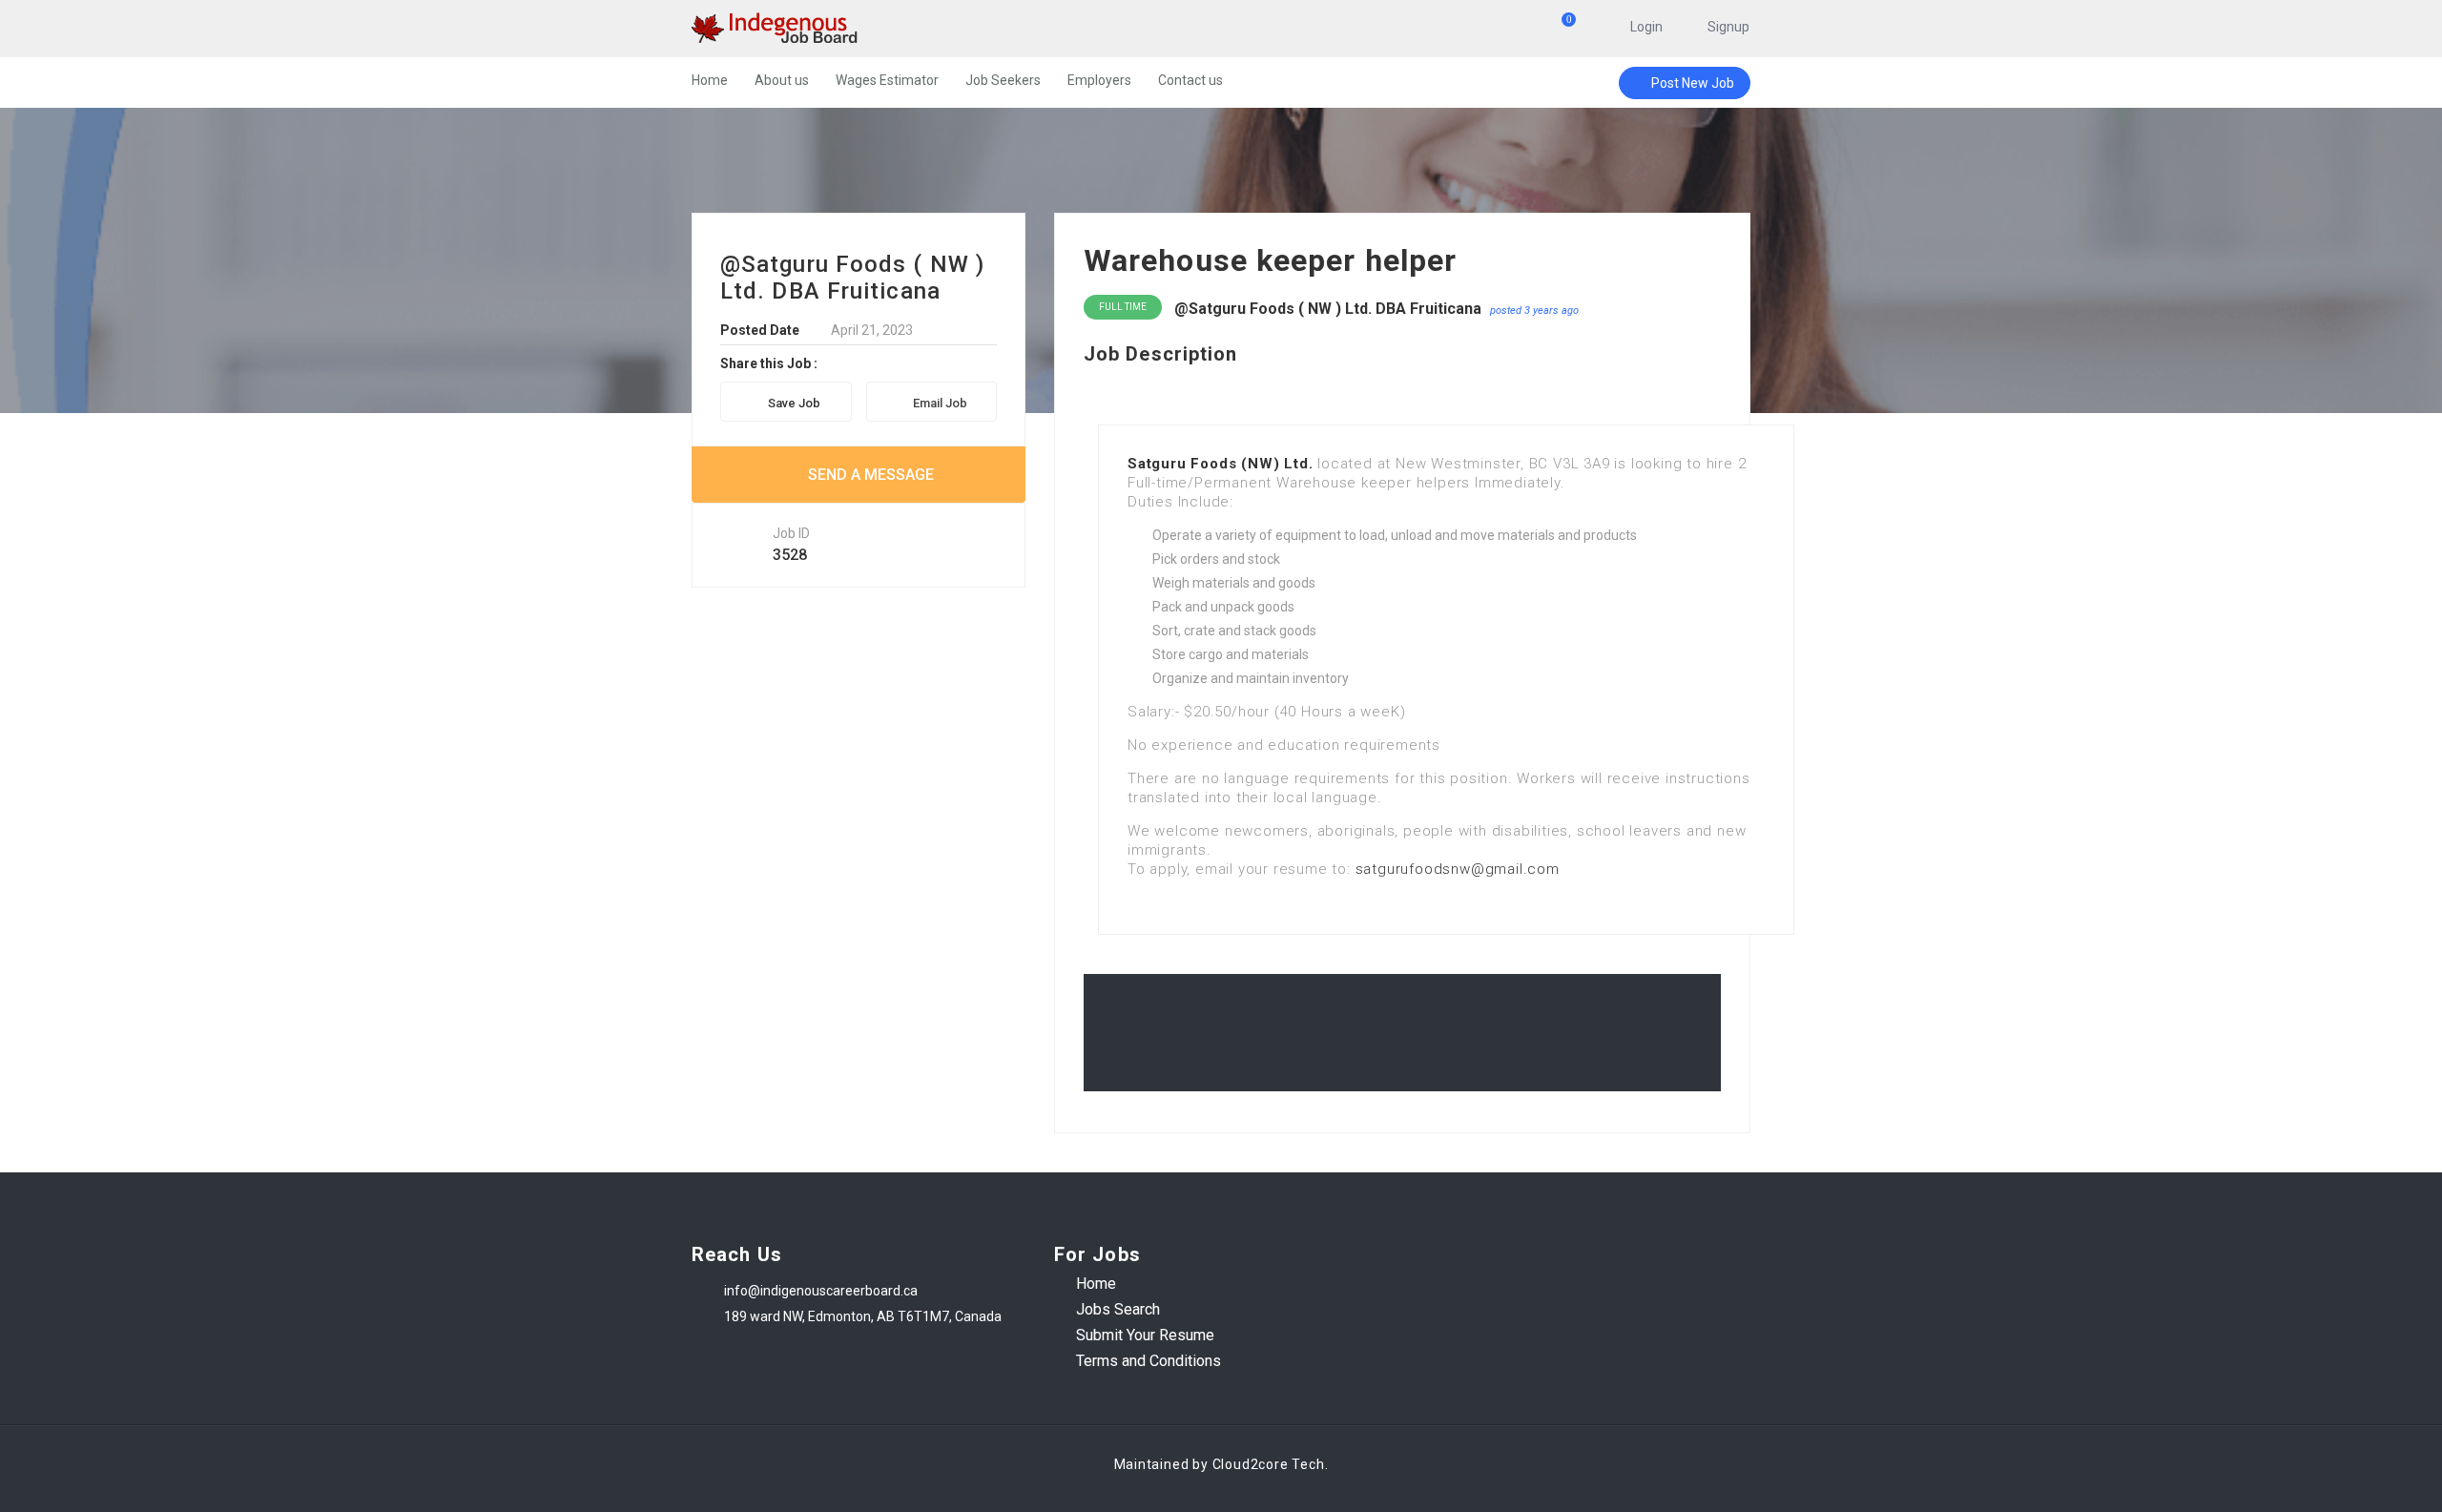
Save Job (794, 403)
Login (1646, 27)
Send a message (871, 475)
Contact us (1190, 80)
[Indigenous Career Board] (877, 29)
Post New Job (1693, 83)
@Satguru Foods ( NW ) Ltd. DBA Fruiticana (1328, 309)
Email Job (940, 403)
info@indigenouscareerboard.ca (821, 1291)
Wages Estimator (887, 80)
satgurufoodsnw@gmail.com (1458, 869)
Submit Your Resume (1145, 1335)
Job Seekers (1003, 80)
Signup (1728, 27)
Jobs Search (1118, 1309)
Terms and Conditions (1149, 1361)
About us (782, 80)
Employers (1099, 80)
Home (710, 80)
